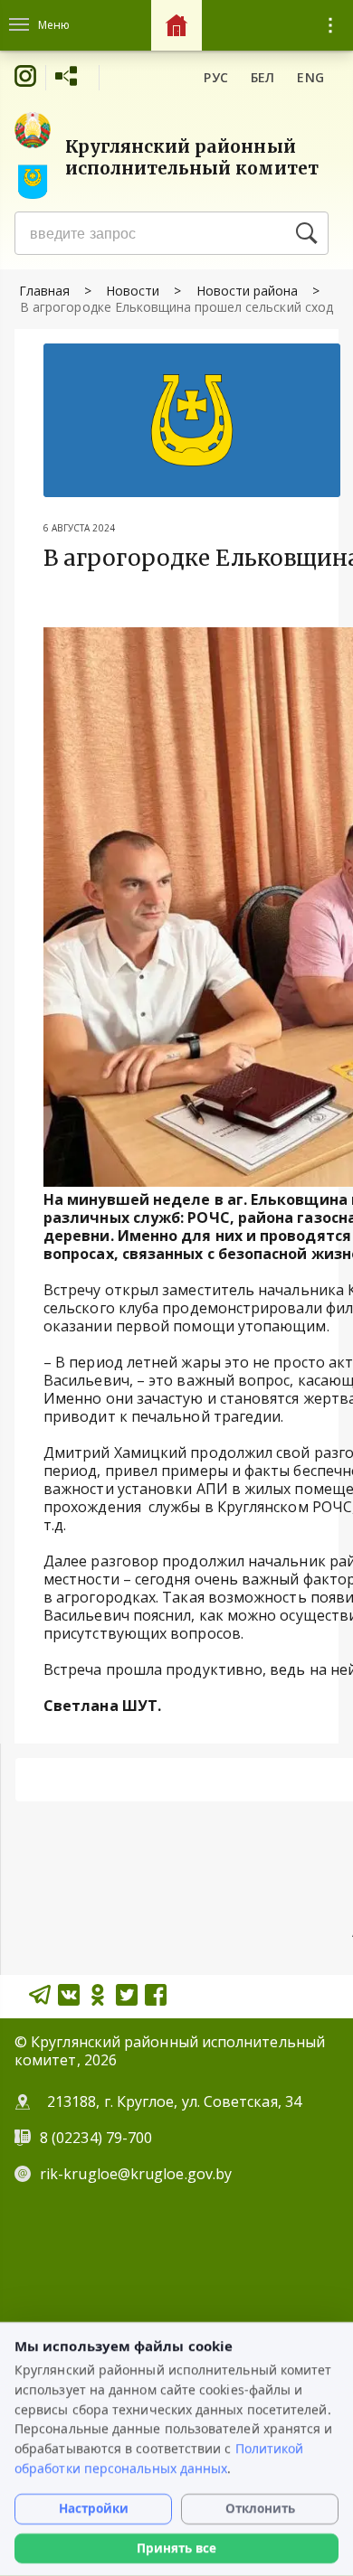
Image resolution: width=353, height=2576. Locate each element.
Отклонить (260, 2508)
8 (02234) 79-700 (98, 2138)
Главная (44, 291)
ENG (310, 77)
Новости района (248, 291)
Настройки (94, 2508)
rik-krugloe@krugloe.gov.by (136, 2174)
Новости (133, 291)
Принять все (176, 2548)
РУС (216, 77)
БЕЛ (263, 77)
